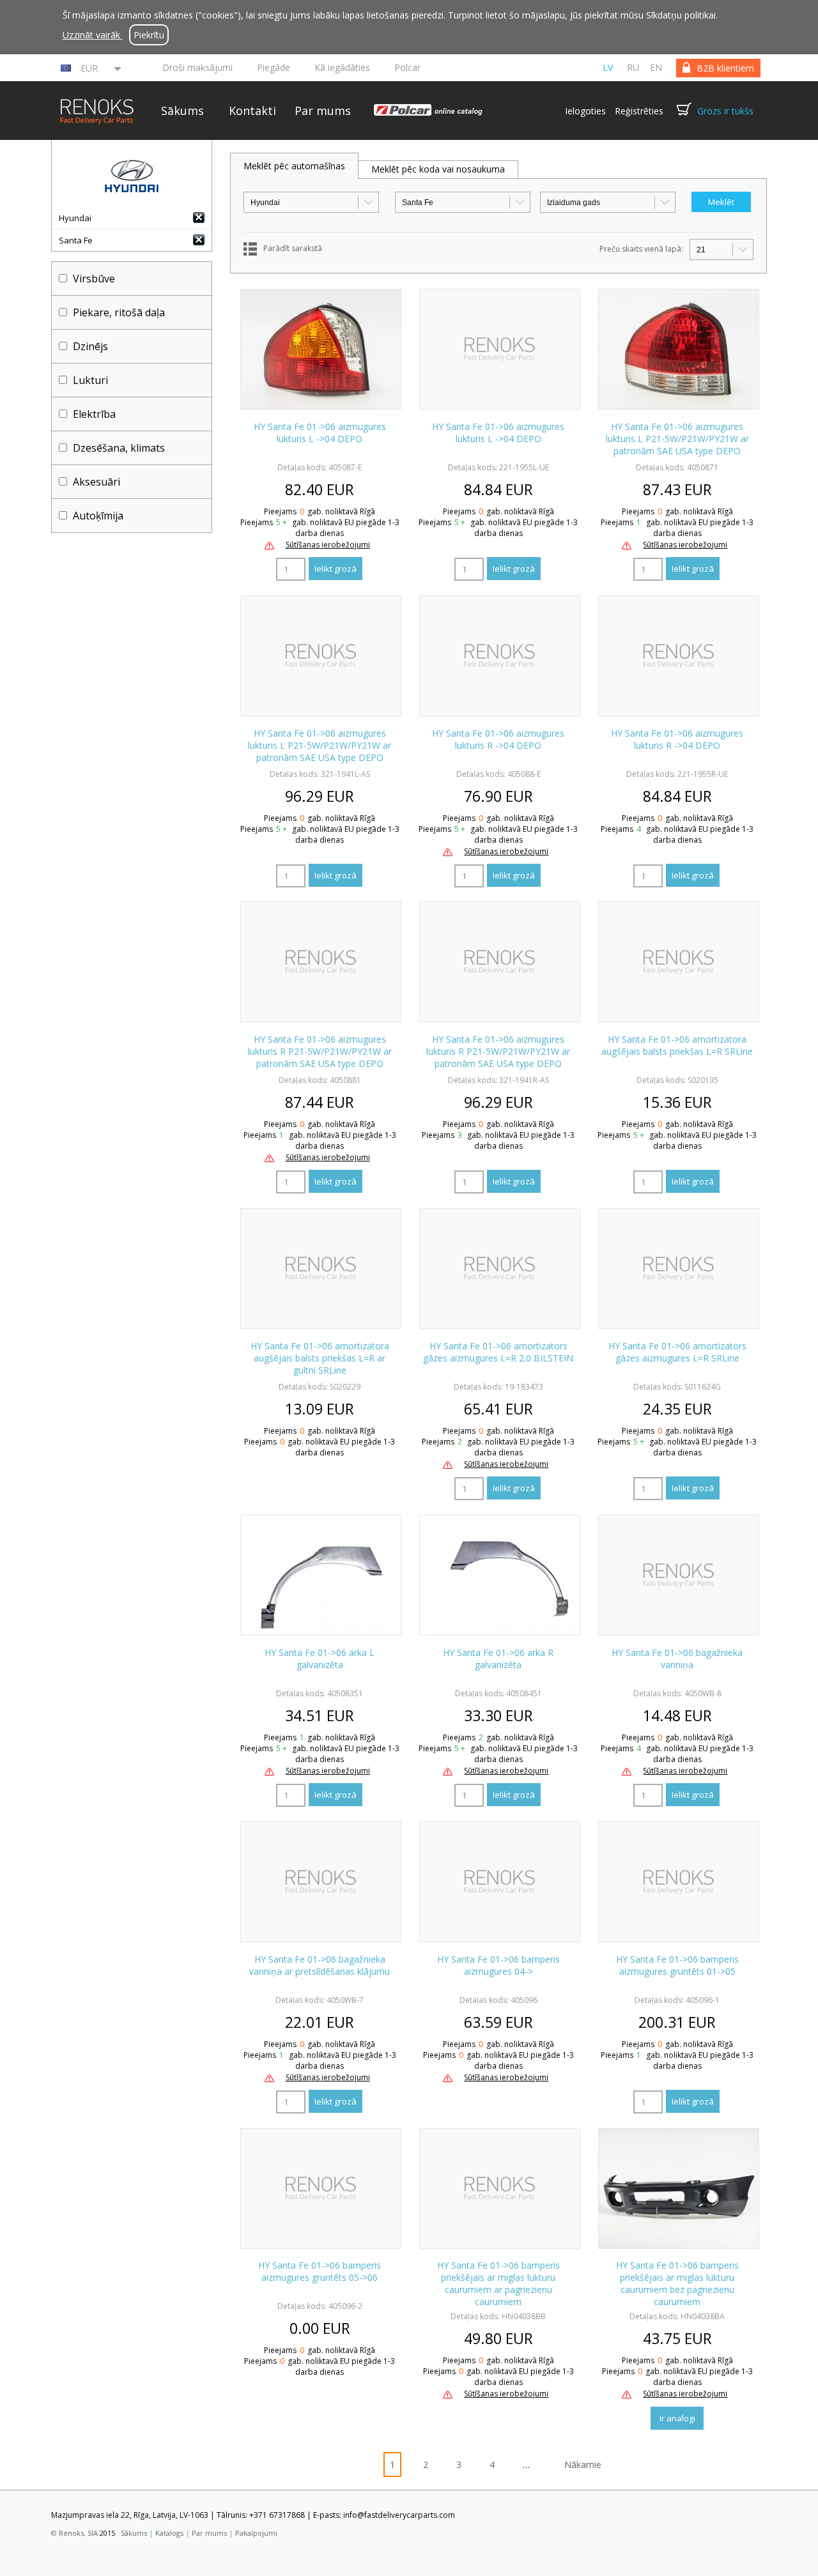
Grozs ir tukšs (725, 111)
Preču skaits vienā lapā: (641, 249)
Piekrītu (149, 35)
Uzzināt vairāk (93, 35)
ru (633, 67)
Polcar (407, 67)
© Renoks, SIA (74, 2533)
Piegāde (274, 67)
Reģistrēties (639, 111)
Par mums (323, 111)
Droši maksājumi (197, 67)
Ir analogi (677, 2418)
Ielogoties (585, 111)
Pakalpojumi (256, 2533)
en (656, 67)
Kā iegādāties (342, 67)
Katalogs (169, 2533)
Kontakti (252, 111)
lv (608, 67)
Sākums (182, 111)
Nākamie (583, 2465)
